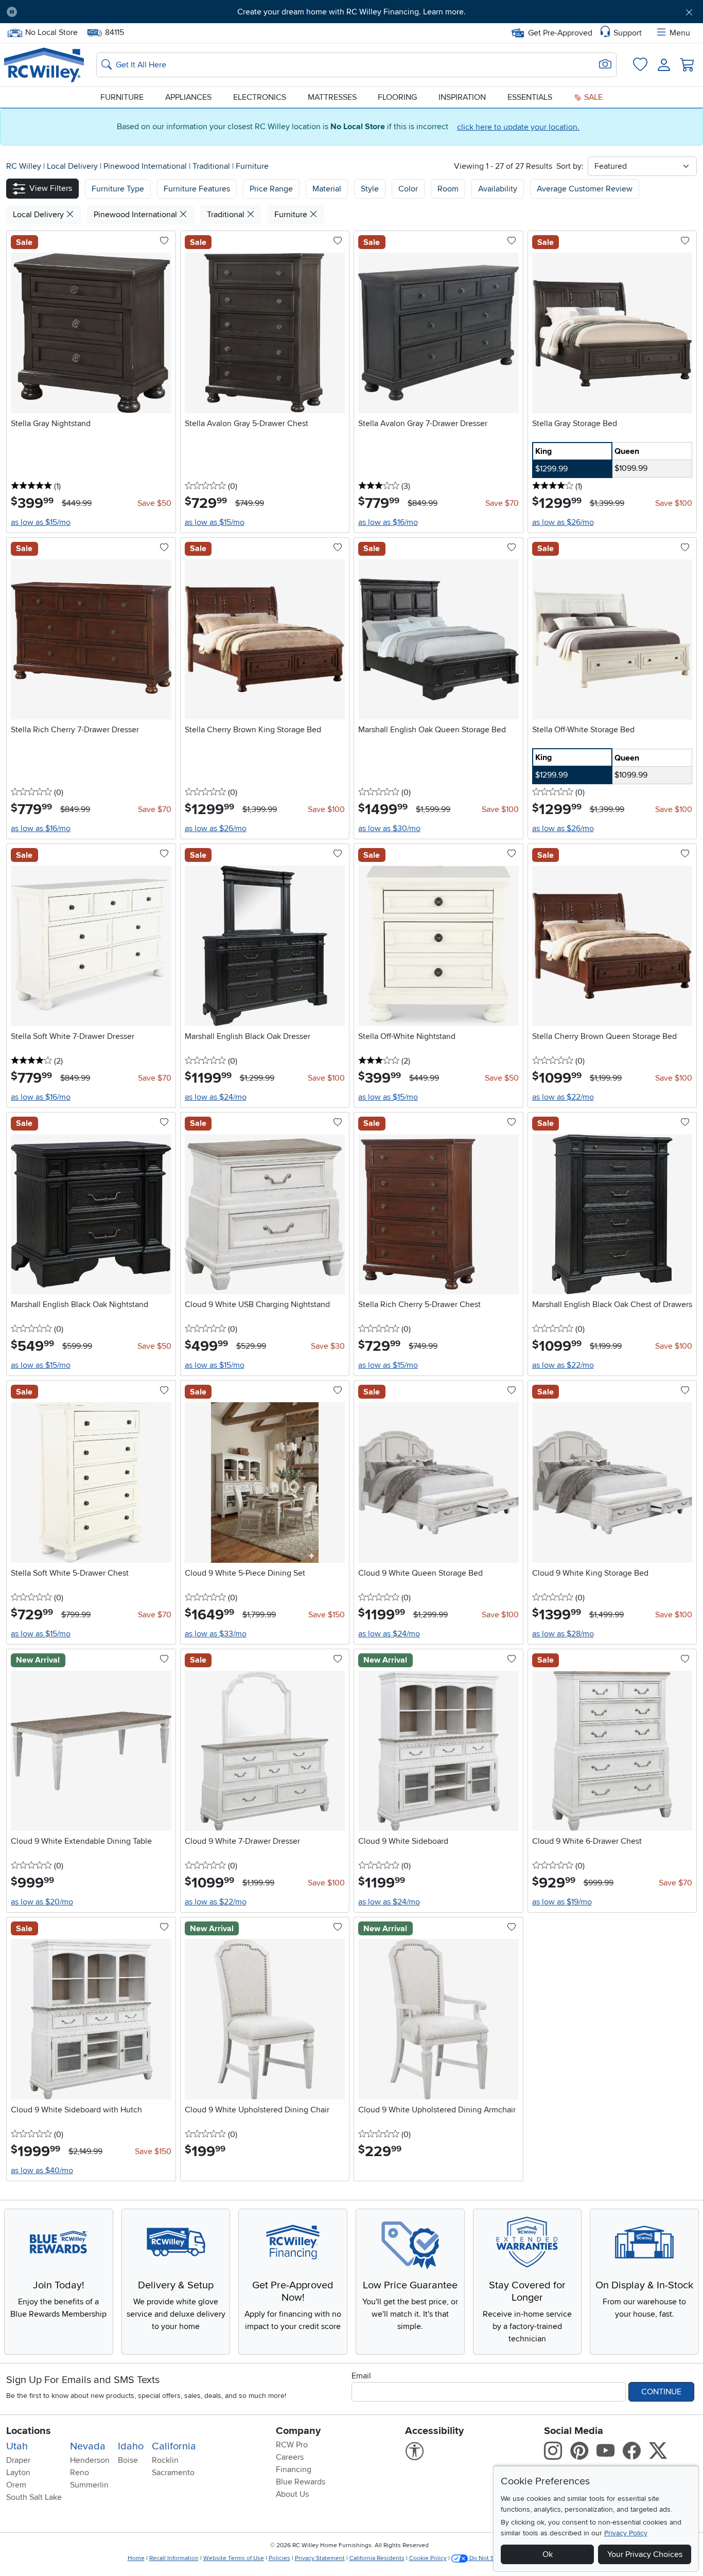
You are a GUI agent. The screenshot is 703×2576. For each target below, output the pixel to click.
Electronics (260, 97)
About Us (292, 2494)
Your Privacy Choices (645, 2554)
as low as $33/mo (216, 1634)
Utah (17, 2446)
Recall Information (174, 2558)
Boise (128, 2460)
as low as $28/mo (563, 1634)
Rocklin (165, 2460)
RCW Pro (292, 2445)
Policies (279, 2558)
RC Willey (24, 166)
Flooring (397, 97)
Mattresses (332, 97)
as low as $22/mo (563, 1097)
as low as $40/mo (42, 2171)
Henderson (90, 2460)
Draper (18, 2460)
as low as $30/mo (389, 828)
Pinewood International (146, 166)
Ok (548, 2554)
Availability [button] (498, 189)
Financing (294, 2469)
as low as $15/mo (41, 522)
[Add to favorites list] (164, 241)
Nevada (88, 2446)
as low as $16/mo (388, 522)
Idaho (131, 2446)
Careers (290, 2457)
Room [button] (448, 189)
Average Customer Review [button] (585, 189)
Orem (16, 2485)
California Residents (377, 2558)
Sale (592, 97)
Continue (661, 2392)
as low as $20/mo (42, 1902)
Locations (29, 2431)
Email (361, 2376)
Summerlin (89, 2485)
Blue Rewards (301, 2482)
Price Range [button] (271, 189)
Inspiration (462, 97)
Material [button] (327, 189)
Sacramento (173, 2473)
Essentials (530, 97)
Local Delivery (73, 166)
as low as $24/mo (216, 1097)
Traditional (212, 166)
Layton (18, 2473)
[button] (79, 12)
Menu (680, 33)
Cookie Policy (428, 2558)
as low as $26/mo (563, 522)
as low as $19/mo (562, 1902)
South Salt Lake (34, 2497)
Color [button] (408, 189)
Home (136, 2558)
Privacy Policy (626, 2533)
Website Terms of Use (234, 2558)
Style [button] (370, 189)
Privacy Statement (320, 2558)
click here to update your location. (518, 127)
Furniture (122, 97)
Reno (80, 2473)
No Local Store (51, 31)
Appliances (188, 97)
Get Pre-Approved (560, 33)
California (174, 2446)
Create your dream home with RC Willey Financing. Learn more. (351, 12)
